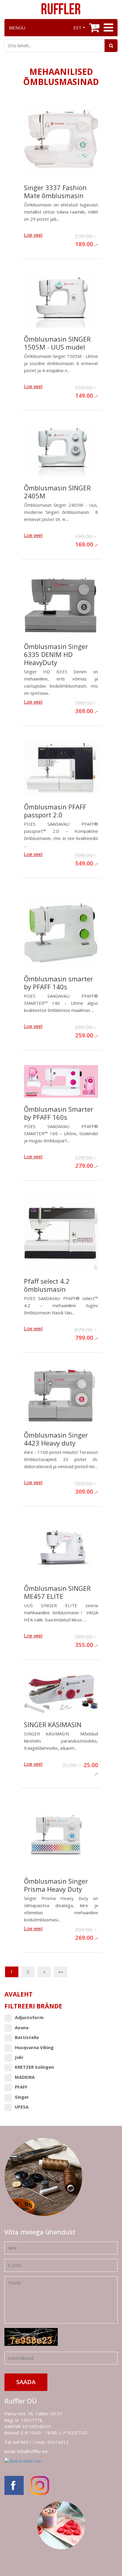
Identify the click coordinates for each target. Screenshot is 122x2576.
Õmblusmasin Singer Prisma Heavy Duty (56, 1885)
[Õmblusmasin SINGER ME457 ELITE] (61, 1552)
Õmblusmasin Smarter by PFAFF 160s (59, 1113)
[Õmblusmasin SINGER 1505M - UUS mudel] (61, 304)
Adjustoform (29, 2017)
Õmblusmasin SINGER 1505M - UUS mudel (57, 343)
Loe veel (33, 235)
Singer (22, 2097)
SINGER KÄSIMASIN (53, 1725)
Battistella (27, 2037)
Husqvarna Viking (34, 2047)
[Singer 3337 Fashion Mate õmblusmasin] (61, 142)
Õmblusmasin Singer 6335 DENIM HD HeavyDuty (56, 654)
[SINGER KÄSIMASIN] (61, 1697)
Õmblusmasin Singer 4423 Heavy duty (56, 1439)
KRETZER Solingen (34, 2067)
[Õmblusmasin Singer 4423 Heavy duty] (61, 1398)
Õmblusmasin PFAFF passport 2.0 (55, 811)
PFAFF (21, 2087)
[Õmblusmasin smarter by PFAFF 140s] (61, 933)
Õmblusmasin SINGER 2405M (57, 492)
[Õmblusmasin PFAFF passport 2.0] (61, 771)
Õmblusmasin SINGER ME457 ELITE (57, 1592)
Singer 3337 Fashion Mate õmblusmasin (55, 192)
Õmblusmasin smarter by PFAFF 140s (58, 983)
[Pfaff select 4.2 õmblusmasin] (61, 1236)
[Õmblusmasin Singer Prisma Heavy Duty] (61, 1839)
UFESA (22, 2107)
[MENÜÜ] (108, 28)
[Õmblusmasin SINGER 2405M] (61, 454)
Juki (19, 2057)
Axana (22, 2027)
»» (61, 1972)
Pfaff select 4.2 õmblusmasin (47, 1285)
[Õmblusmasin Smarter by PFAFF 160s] (61, 1084)
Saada (26, 2382)
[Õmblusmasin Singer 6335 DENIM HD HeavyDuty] (61, 608)
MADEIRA (25, 2077)
